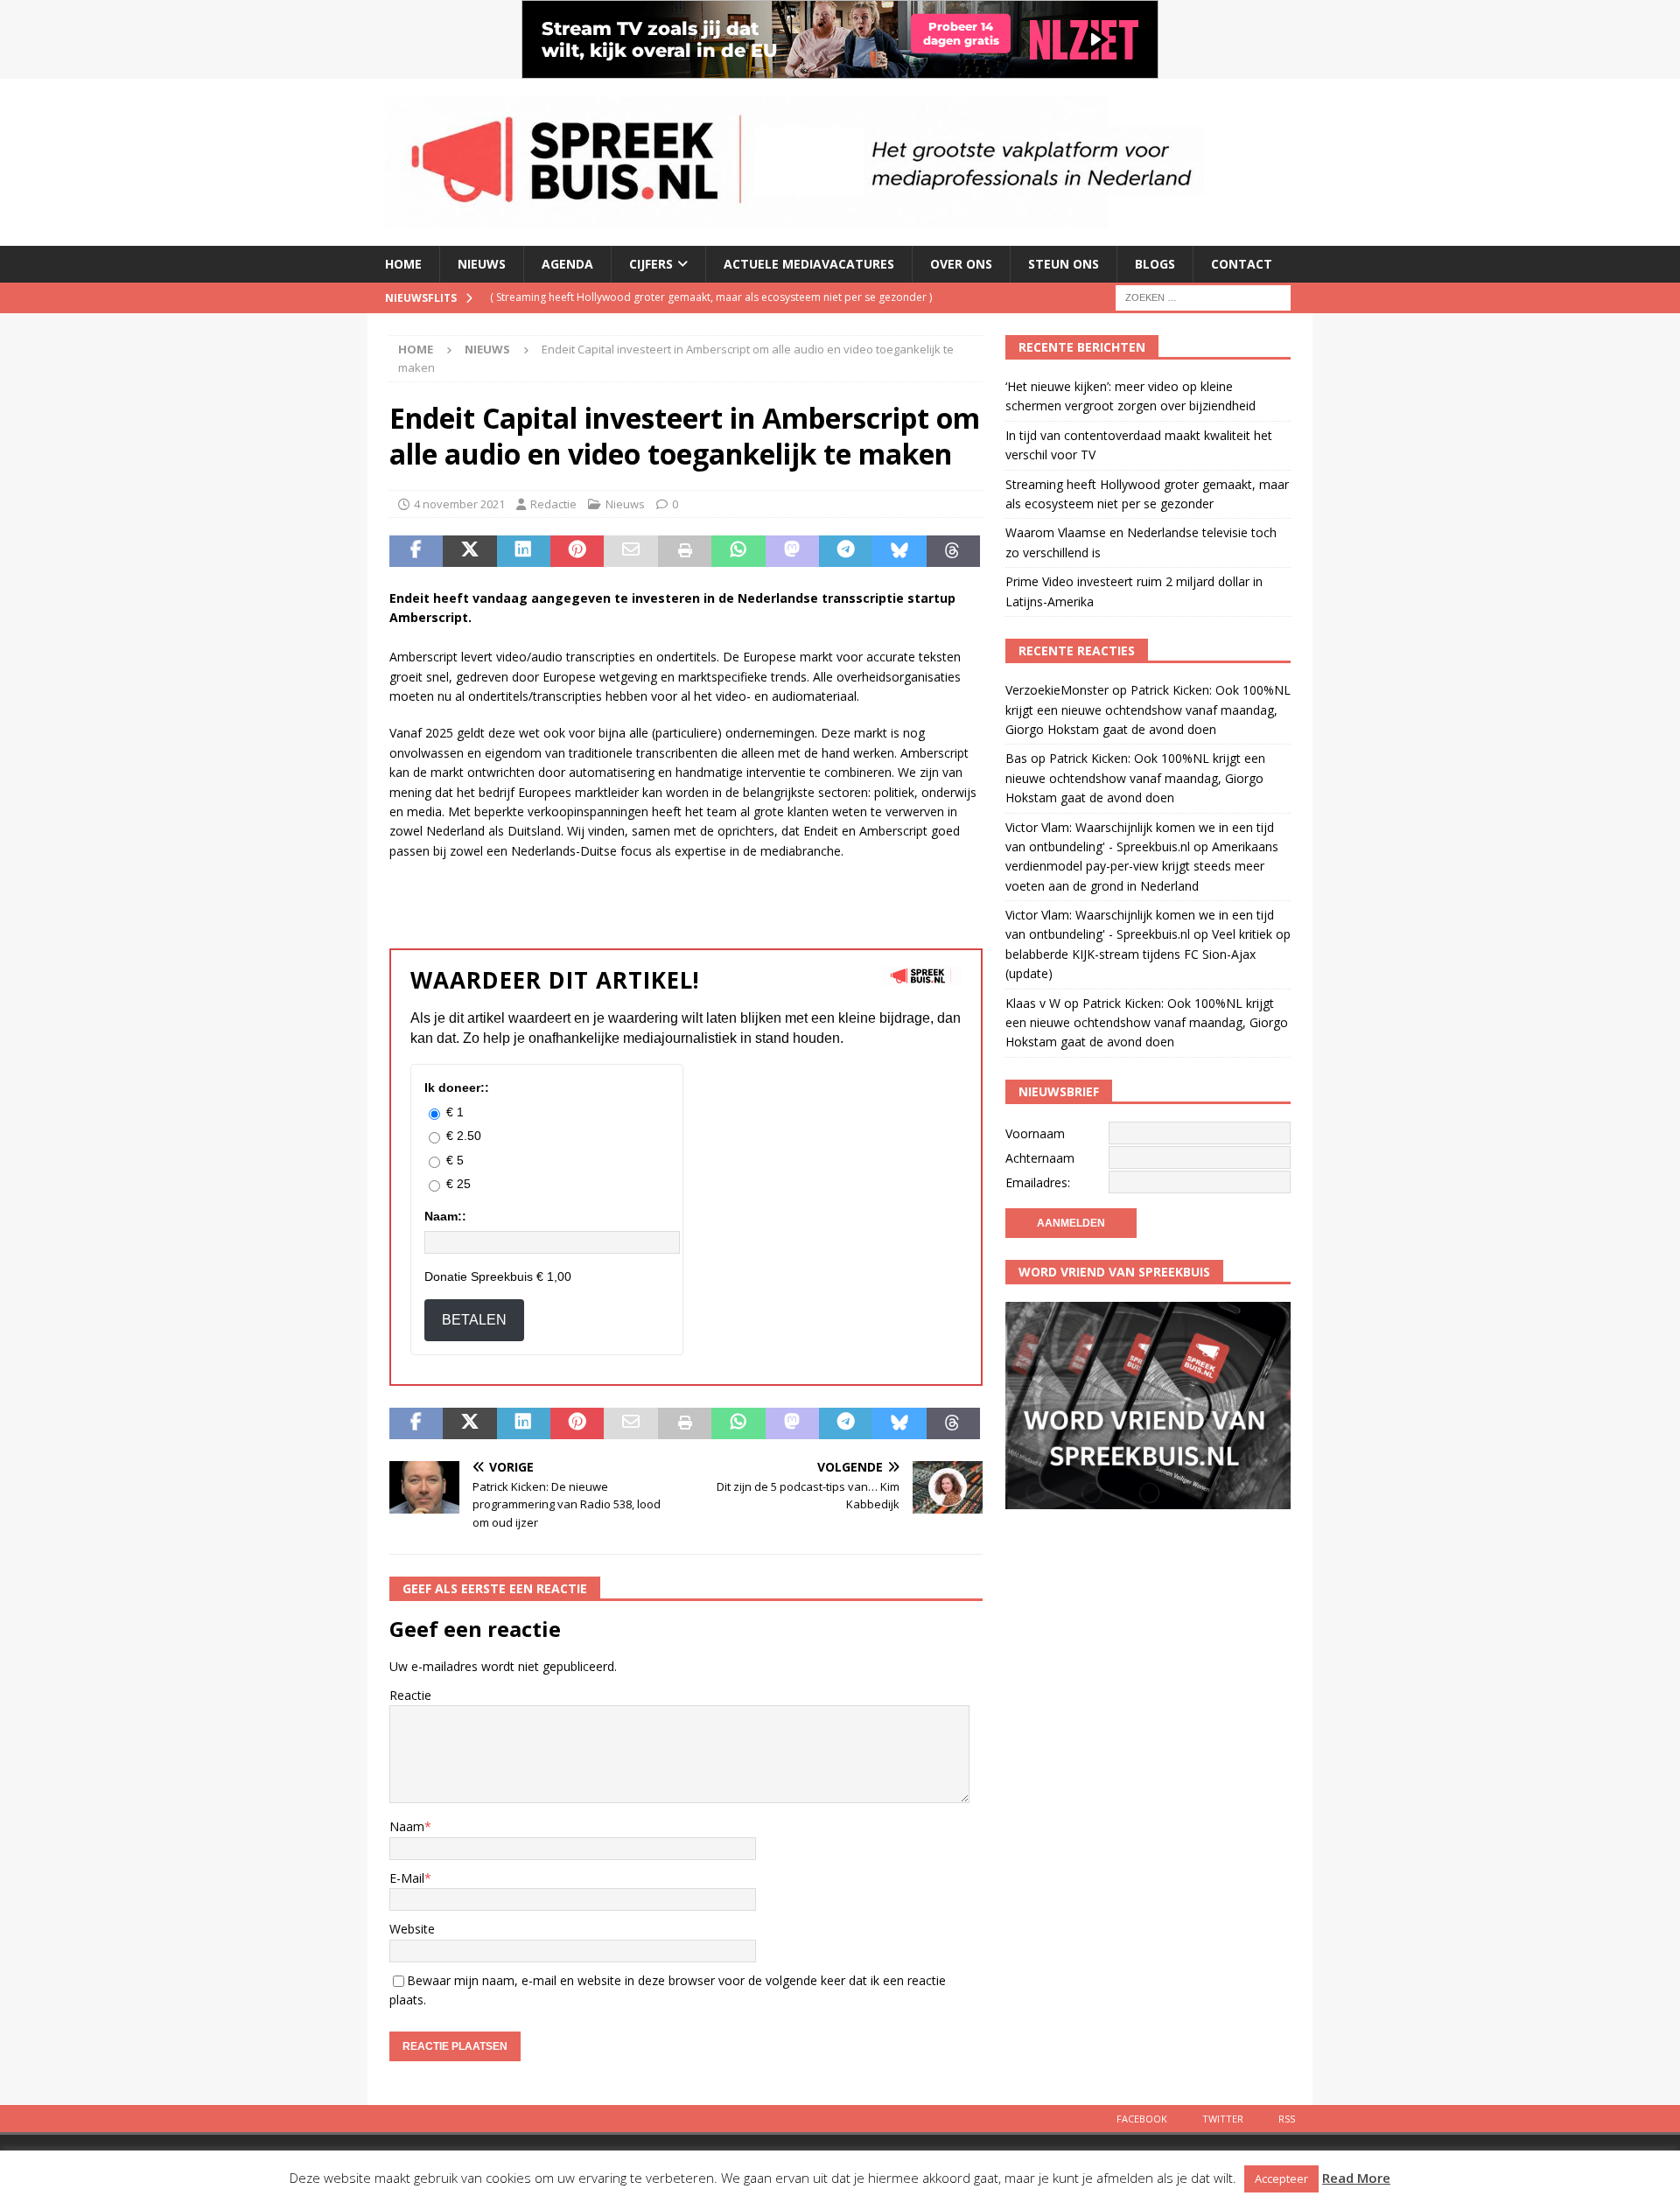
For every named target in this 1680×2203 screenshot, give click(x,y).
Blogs (1155, 264)
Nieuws (482, 264)
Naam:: (445, 1216)
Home (403, 264)
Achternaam (1040, 1158)
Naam (407, 1826)
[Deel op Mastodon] (792, 551)
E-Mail (407, 1878)
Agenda (567, 264)
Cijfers (651, 264)
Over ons (961, 264)
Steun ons (1064, 264)
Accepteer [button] (1281, 2179)
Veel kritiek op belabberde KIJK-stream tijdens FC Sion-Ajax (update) (1148, 954)
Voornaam (1035, 1133)
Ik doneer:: (457, 1088)
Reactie (410, 1695)
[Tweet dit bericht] (469, 551)
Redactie (553, 504)
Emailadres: (1038, 1182)
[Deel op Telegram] (846, 551)
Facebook (1142, 2119)
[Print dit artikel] (685, 551)
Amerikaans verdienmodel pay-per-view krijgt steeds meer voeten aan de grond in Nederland (1142, 866)
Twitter (1223, 2119)
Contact (1242, 264)
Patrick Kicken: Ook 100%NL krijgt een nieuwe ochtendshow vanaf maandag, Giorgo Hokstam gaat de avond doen (1148, 710)
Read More (1356, 2178)
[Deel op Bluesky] (899, 551)
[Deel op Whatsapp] (738, 551)
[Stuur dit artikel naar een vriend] (630, 551)
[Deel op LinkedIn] (524, 551)
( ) (711, 297)
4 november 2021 (459, 504)
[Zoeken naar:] (1203, 296)
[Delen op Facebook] (416, 551)
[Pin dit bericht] (577, 551)
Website (412, 1929)
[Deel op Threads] (953, 551)
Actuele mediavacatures (809, 264)
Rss (1287, 2119)
